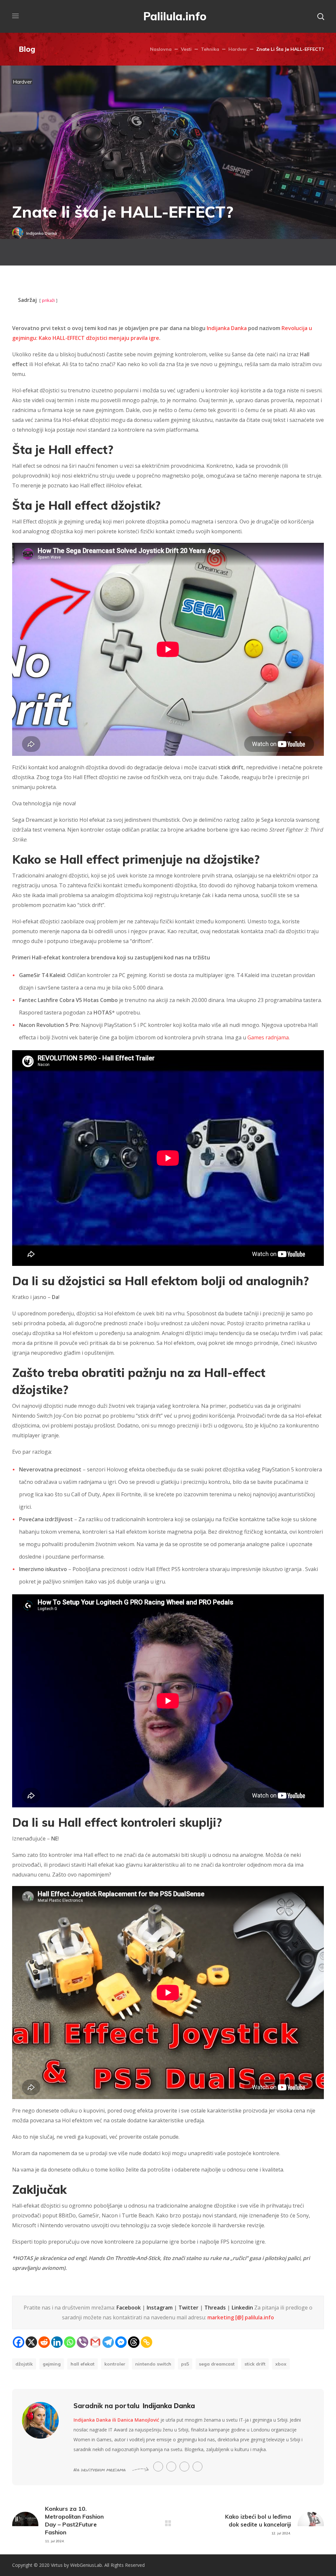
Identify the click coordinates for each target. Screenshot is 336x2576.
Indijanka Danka (42, 233)
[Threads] (134, 2342)
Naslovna (161, 49)
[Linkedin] (57, 2342)
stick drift (255, 2364)
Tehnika (210, 49)
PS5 (185, 2364)
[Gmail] (95, 2342)
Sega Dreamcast (217, 2364)
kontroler (115, 2364)
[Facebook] (19, 2342)
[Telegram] (108, 2342)
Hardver (238, 49)
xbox (281, 2364)
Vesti (186, 49)
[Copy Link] (147, 2342)
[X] (31, 2342)
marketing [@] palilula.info (241, 2317)
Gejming (52, 2364)
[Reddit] (44, 2342)
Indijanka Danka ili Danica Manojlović (116, 2420)
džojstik (24, 2364)
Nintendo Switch (153, 2364)
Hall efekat (83, 2364)
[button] (321, 16)
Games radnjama (268, 1037)
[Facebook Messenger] (121, 2342)
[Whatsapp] (70, 2342)
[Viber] (83, 2342)
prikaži (48, 300)
